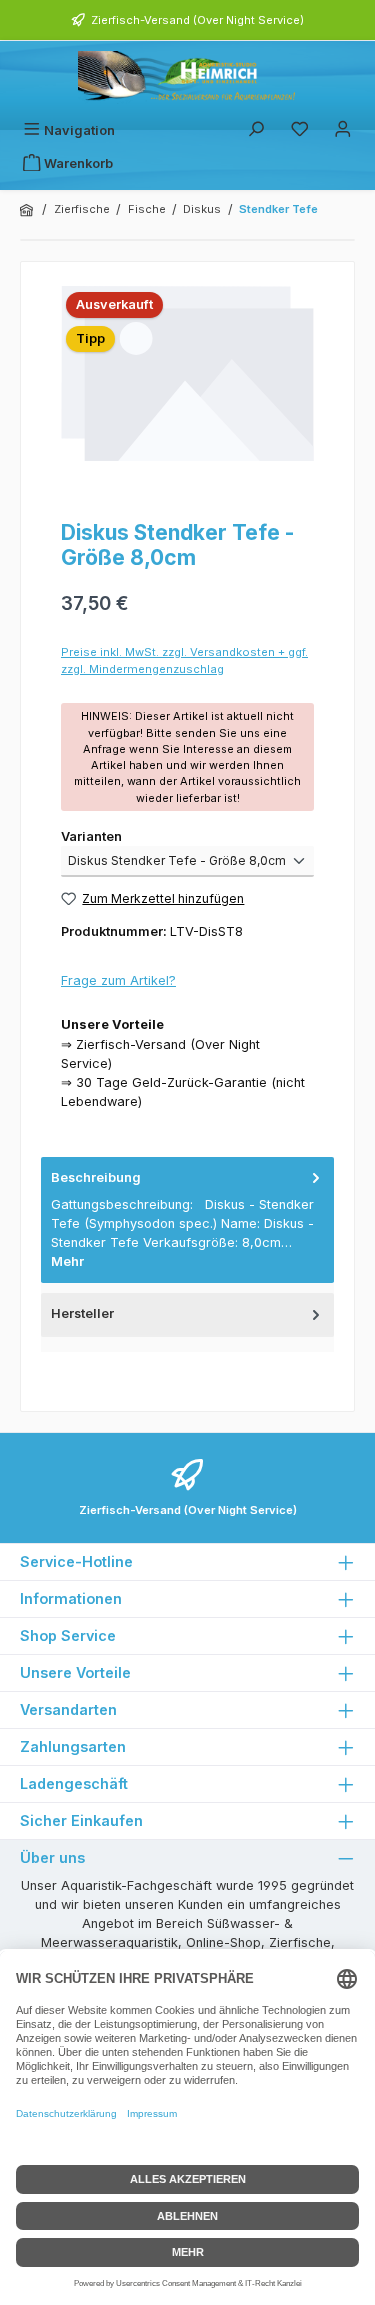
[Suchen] (256, 130)
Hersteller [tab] (82, 1313)
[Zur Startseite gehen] (188, 77)
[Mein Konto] (343, 130)
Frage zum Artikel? (118, 980)
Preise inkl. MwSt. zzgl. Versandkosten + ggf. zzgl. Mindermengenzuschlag (184, 660)
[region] (187, 394)
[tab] (187, 1220)
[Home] (28, 210)
